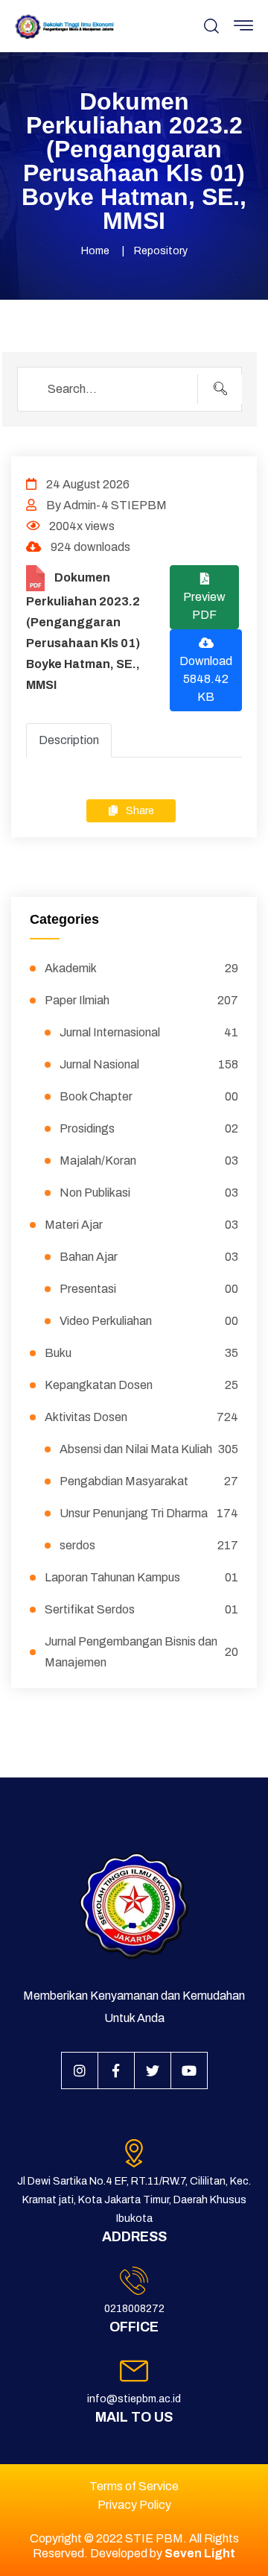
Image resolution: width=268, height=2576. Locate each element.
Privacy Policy (134, 2505)
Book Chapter (149, 1096)
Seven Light (200, 2553)
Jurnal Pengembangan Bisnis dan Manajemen (141, 1652)
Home (95, 251)
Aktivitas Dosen (141, 1417)
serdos (149, 1545)
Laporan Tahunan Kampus (141, 1577)
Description (69, 740)
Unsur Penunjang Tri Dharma (149, 1513)
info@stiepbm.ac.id (134, 2399)
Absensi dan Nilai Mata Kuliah (149, 1449)
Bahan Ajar (149, 1257)
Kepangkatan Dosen (141, 1385)
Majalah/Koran (149, 1161)
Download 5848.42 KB (206, 679)
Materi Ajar (141, 1225)
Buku (141, 1353)
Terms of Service (134, 2486)
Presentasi (149, 1289)
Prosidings (149, 1128)
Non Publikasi (149, 1193)
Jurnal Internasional (149, 1032)
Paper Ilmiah (141, 1000)
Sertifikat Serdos (141, 1609)
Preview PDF (204, 606)
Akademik (141, 968)
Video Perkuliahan (149, 1321)
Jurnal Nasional (149, 1064)
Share (139, 811)
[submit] (220, 389)
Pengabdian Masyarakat (149, 1481)
